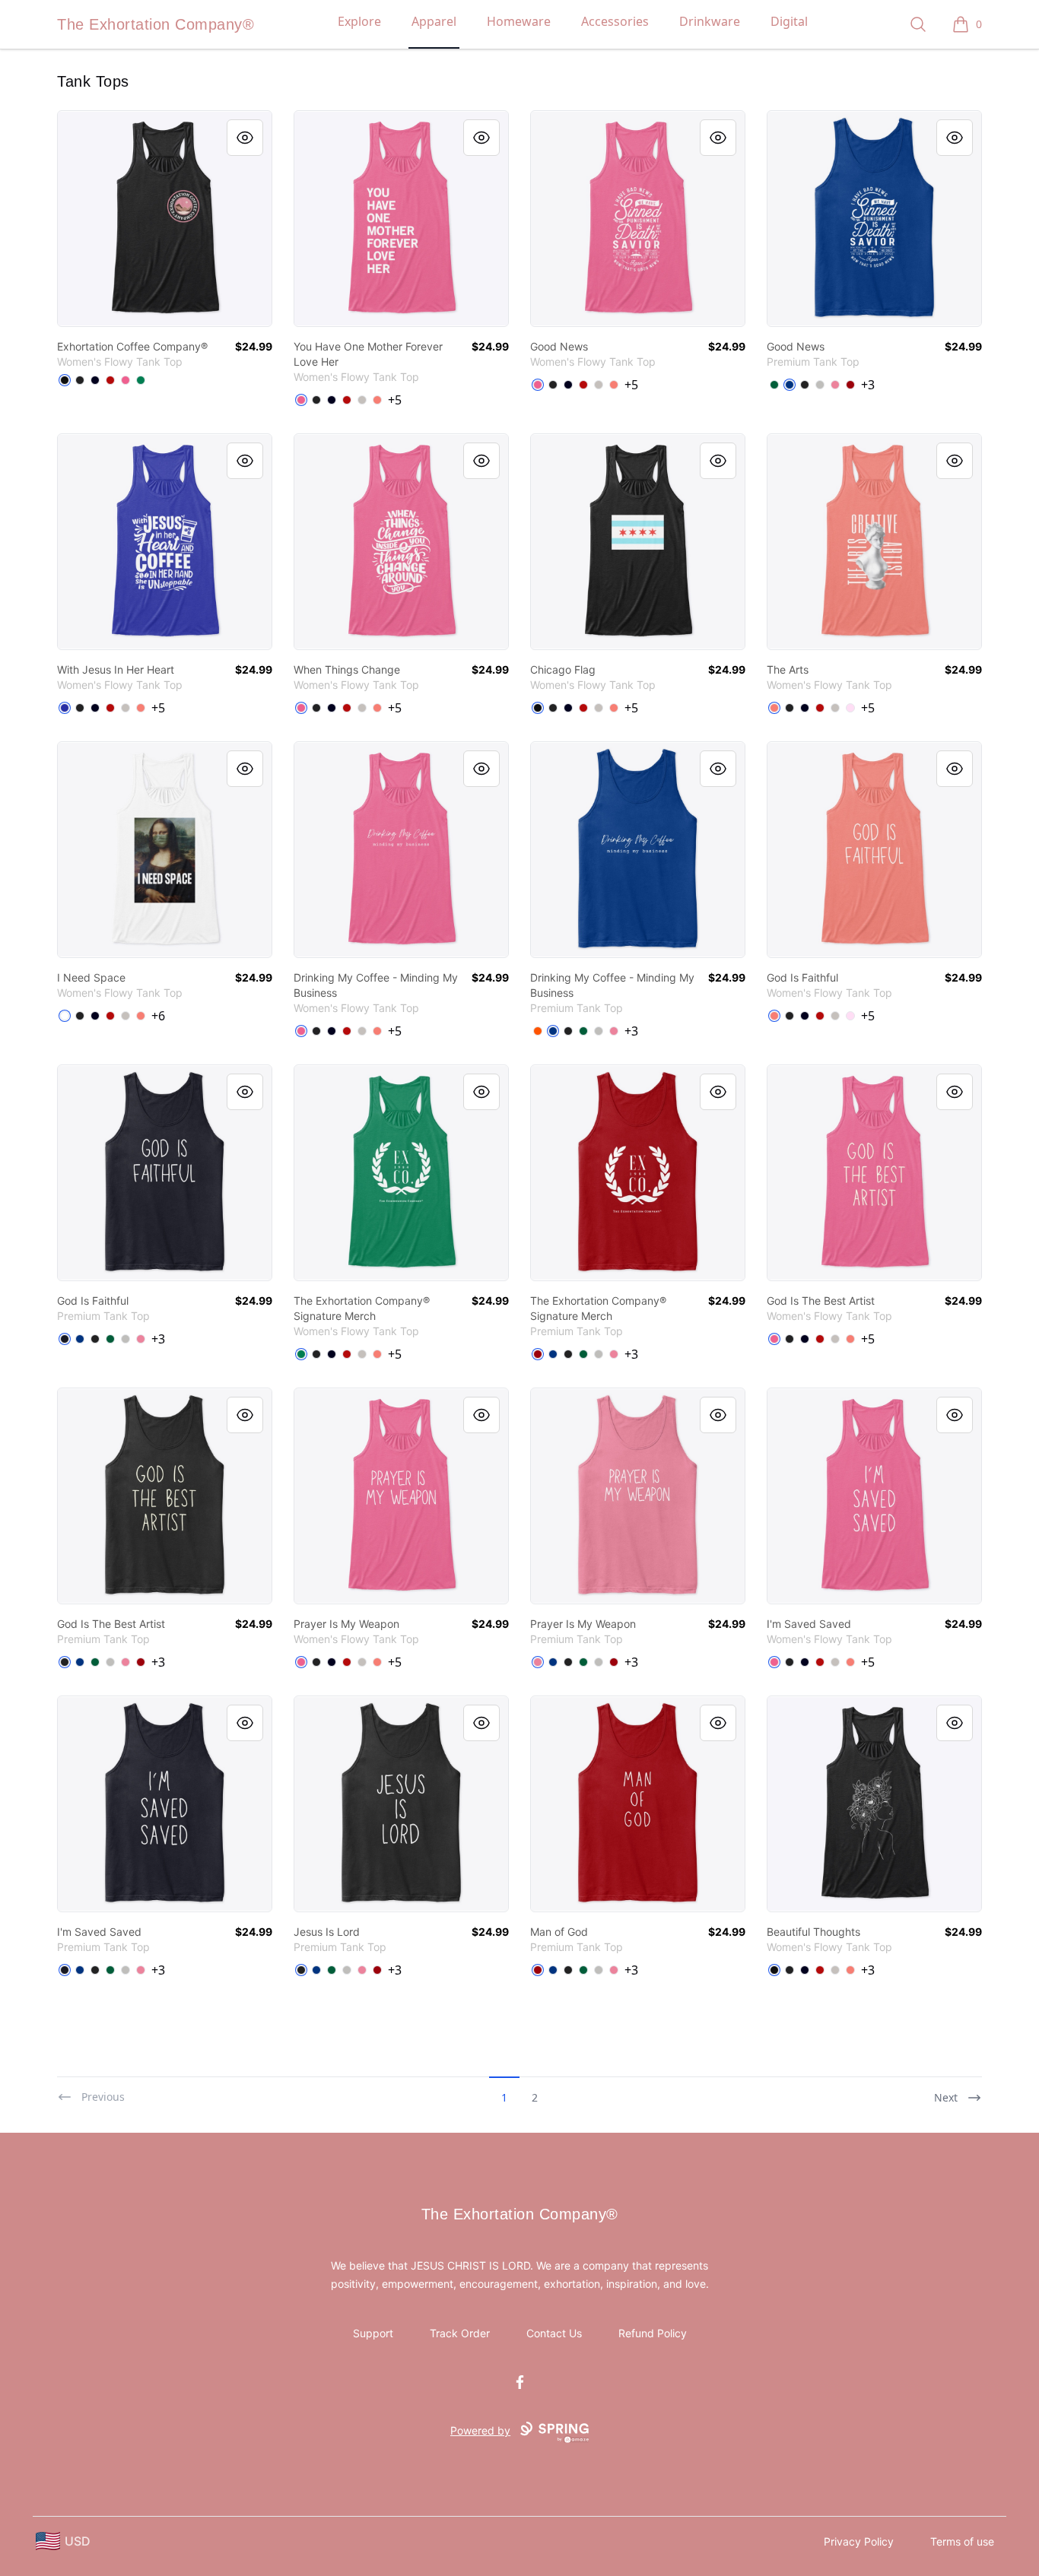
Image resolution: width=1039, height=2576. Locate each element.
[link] (165, 219)
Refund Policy (653, 2333)
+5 (395, 400)
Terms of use (962, 2541)
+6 (158, 1016)
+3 (868, 385)
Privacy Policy (859, 2541)
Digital (789, 21)
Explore (359, 21)
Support (373, 2333)
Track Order (460, 2333)
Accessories (615, 21)
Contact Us (554, 2333)
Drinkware (710, 21)
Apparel (434, 21)
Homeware (519, 21)
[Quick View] (245, 138)
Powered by (480, 2430)
